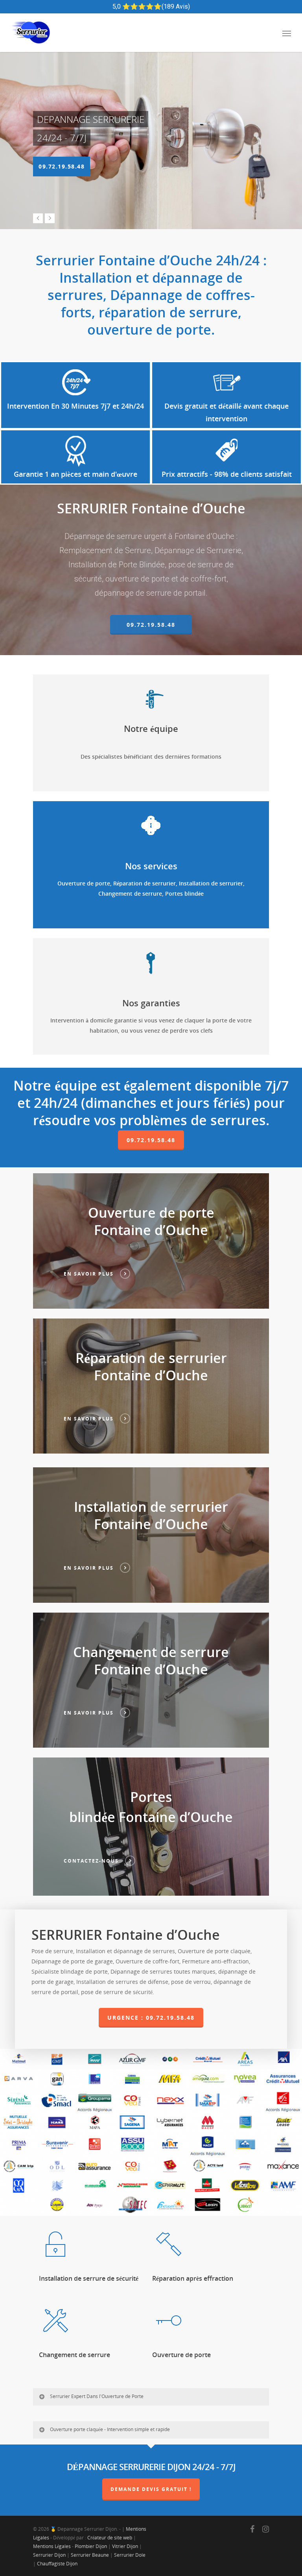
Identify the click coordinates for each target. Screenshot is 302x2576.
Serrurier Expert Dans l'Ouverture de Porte (97, 2396)
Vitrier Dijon (125, 2546)
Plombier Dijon (91, 2546)
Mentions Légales (52, 2546)
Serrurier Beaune (90, 2555)
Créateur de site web (110, 2538)
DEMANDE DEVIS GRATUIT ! (151, 2489)
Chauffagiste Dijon (57, 2564)
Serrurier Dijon (49, 2555)
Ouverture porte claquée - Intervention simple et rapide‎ (110, 2429)
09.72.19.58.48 (62, 166)
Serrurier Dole (130, 2555)
